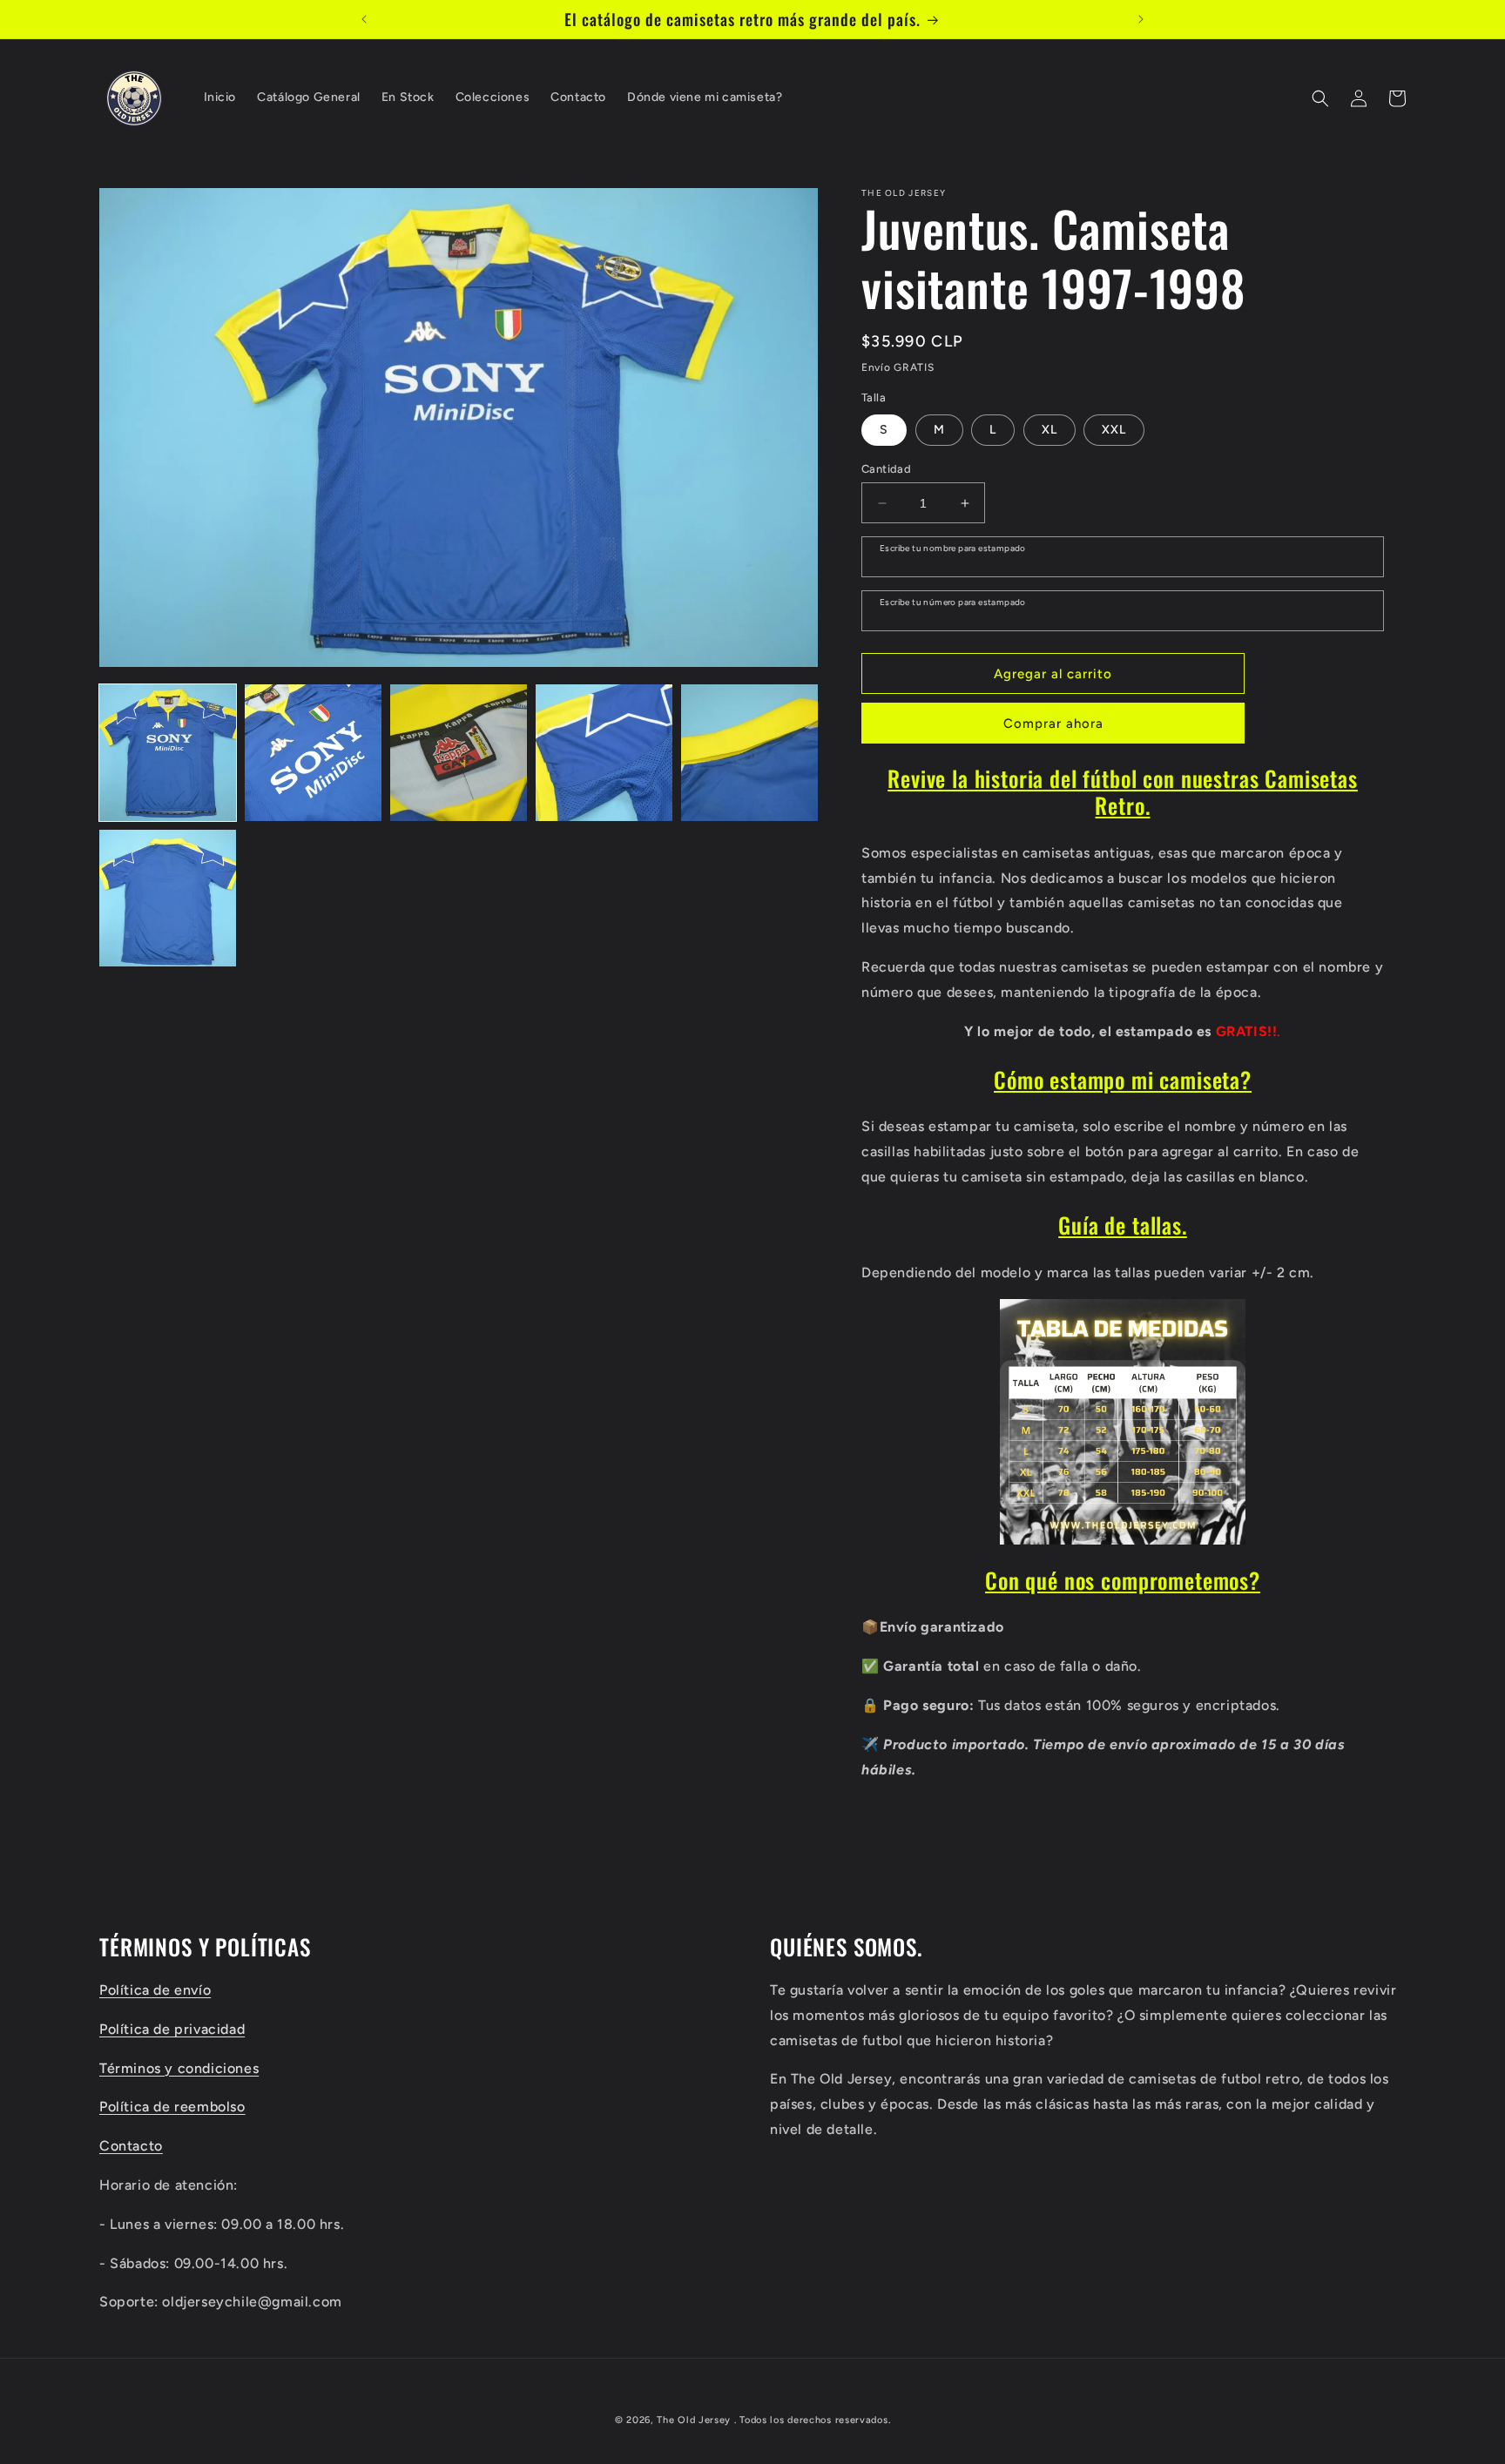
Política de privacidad (172, 2028)
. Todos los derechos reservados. (812, 2420)
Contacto (131, 2145)
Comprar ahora (1053, 724)
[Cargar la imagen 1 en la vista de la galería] (168, 753)
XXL (1114, 430)
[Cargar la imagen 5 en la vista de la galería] (749, 753)
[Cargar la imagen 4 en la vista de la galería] (604, 753)
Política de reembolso (172, 2107)
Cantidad (886, 469)
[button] (1320, 98)
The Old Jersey (694, 2420)
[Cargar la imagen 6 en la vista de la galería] (168, 898)
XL (1049, 430)
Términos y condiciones (179, 2067)
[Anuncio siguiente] (1141, 19)
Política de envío (155, 1989)
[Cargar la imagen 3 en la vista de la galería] (459, 753)
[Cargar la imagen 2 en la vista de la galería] (313, 753)
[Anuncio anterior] (364, 19)
